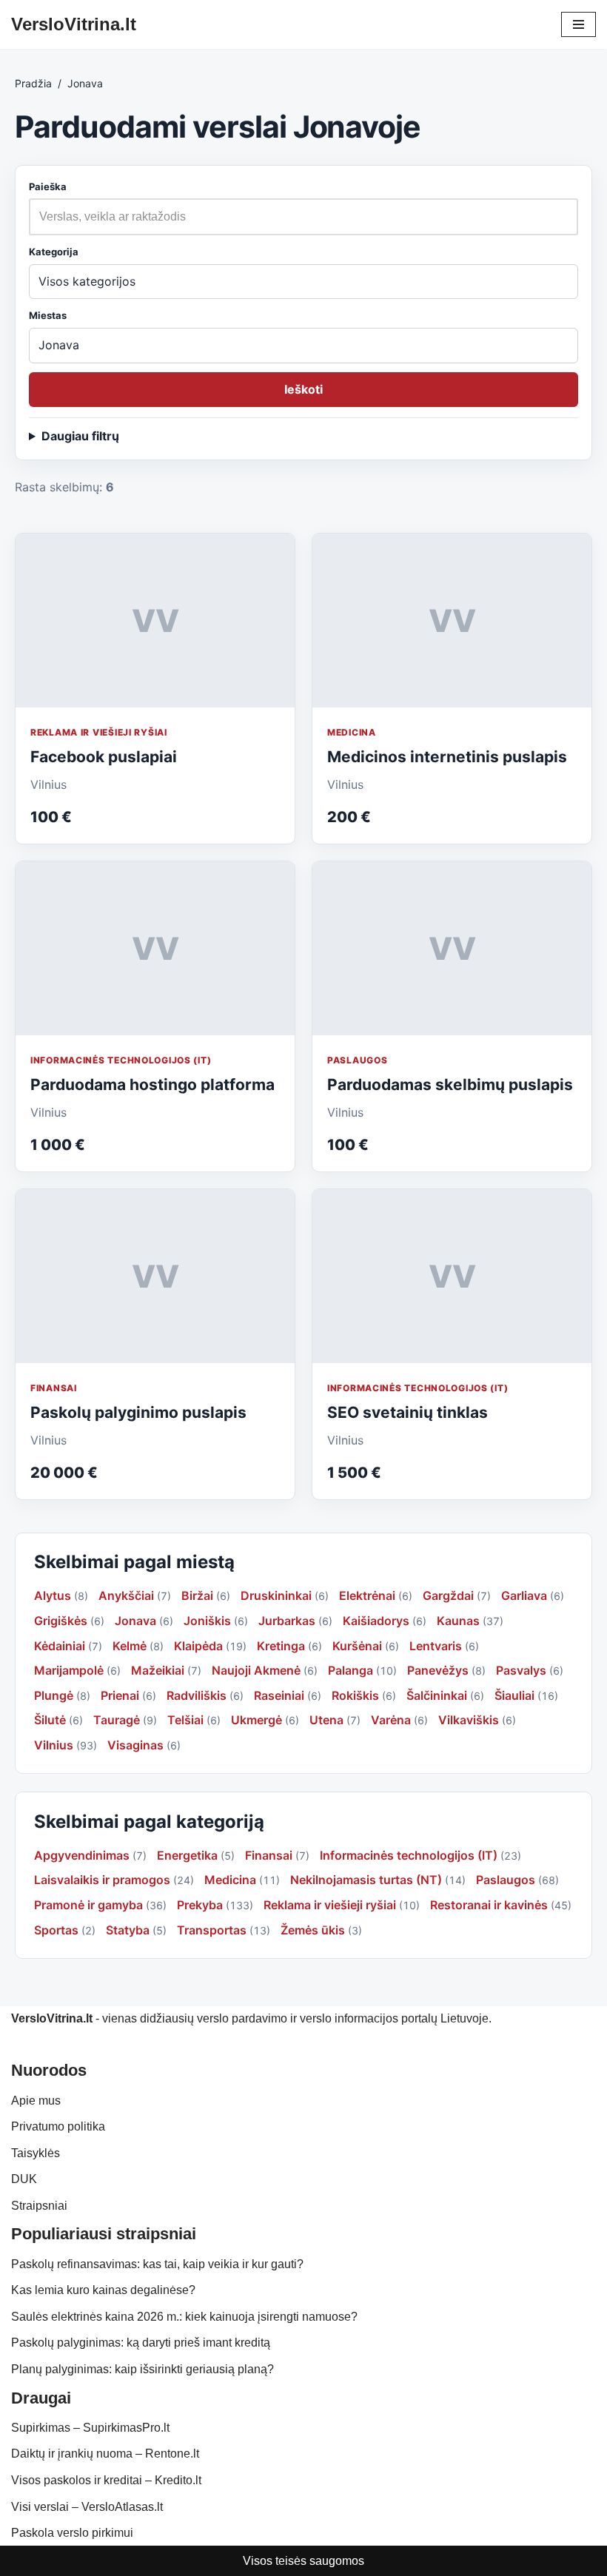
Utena (326, 1720)
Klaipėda (198, 1646)
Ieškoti (303, 389)
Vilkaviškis (469, 1720)
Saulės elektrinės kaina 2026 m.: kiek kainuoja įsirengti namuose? (184, 2317)
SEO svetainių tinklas (408, 1412)
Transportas (212, 1930)
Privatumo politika (58, 2126)
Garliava (524, 1595)
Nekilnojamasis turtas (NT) (366, 1880)
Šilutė (50, 1720)
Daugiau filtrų (80, 436)
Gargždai (448, 1595)
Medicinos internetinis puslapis (447, 757)
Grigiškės (61, 1621)
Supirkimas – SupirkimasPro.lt (90, 2428)
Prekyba (200, 1905)
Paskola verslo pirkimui (72, 2533)
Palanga (351, 1670)
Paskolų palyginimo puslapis (138, 1412)
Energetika (187, 1855)
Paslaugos (357, 1060)
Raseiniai (279, 1695)
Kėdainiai (60, 1646)
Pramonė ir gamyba (88, 1905)
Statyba (128, 1930)
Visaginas (135, 1745)
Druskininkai (276, 1595)
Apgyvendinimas (82, 1855)
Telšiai (185, 1720)
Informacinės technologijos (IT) (121, 1060)
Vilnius (54, 1745)
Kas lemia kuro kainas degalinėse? (103, 2290)
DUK (24, 2179)
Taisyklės (36, 2153)
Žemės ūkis (313, 1930)
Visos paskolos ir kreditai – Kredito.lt (106, 2480)
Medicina (352, 732)
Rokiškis (355, 1695)
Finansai (54, 1388)
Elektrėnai (367, 1595)
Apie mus (36, 2101)
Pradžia (33, 83)
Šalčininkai (437, 1695)
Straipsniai (39, 2206)
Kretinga (281, 1646)
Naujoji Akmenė (256, 1670)
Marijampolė (69, 1670)
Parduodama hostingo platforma (152, 1084)
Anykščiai (126, 1595)
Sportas (56, 1930)
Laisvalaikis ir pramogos (102, 1880)
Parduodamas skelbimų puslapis (450, 1084)
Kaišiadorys (376, 1621)
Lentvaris (436, 1646)
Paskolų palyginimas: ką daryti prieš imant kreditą (141, 2343)
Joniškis (207, 1621)
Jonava (135, 1621)
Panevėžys (438, 1670)
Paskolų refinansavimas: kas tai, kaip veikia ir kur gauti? (157, 2264)
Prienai (120, 1695)
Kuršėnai (357, 1646)
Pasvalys (521, 1670)
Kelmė (130, 1646)
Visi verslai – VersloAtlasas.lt (87, 2507)
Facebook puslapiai (104, 757)
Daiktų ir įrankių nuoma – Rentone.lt (105, 2454)
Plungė (54, 1695)
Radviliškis (197, 1695)
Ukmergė (256, 1720)
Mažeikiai (158, 1670)
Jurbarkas (287, 1621)
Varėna (391, 1720)
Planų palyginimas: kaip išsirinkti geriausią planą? (142, 2369)
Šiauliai (514, 1695)
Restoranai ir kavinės (489, 1905)
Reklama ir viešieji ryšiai (99, 732)
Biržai (197, 1595)
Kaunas (458, 1621)
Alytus (53, 1595)
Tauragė (117, 1720)
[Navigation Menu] (579, 24)
